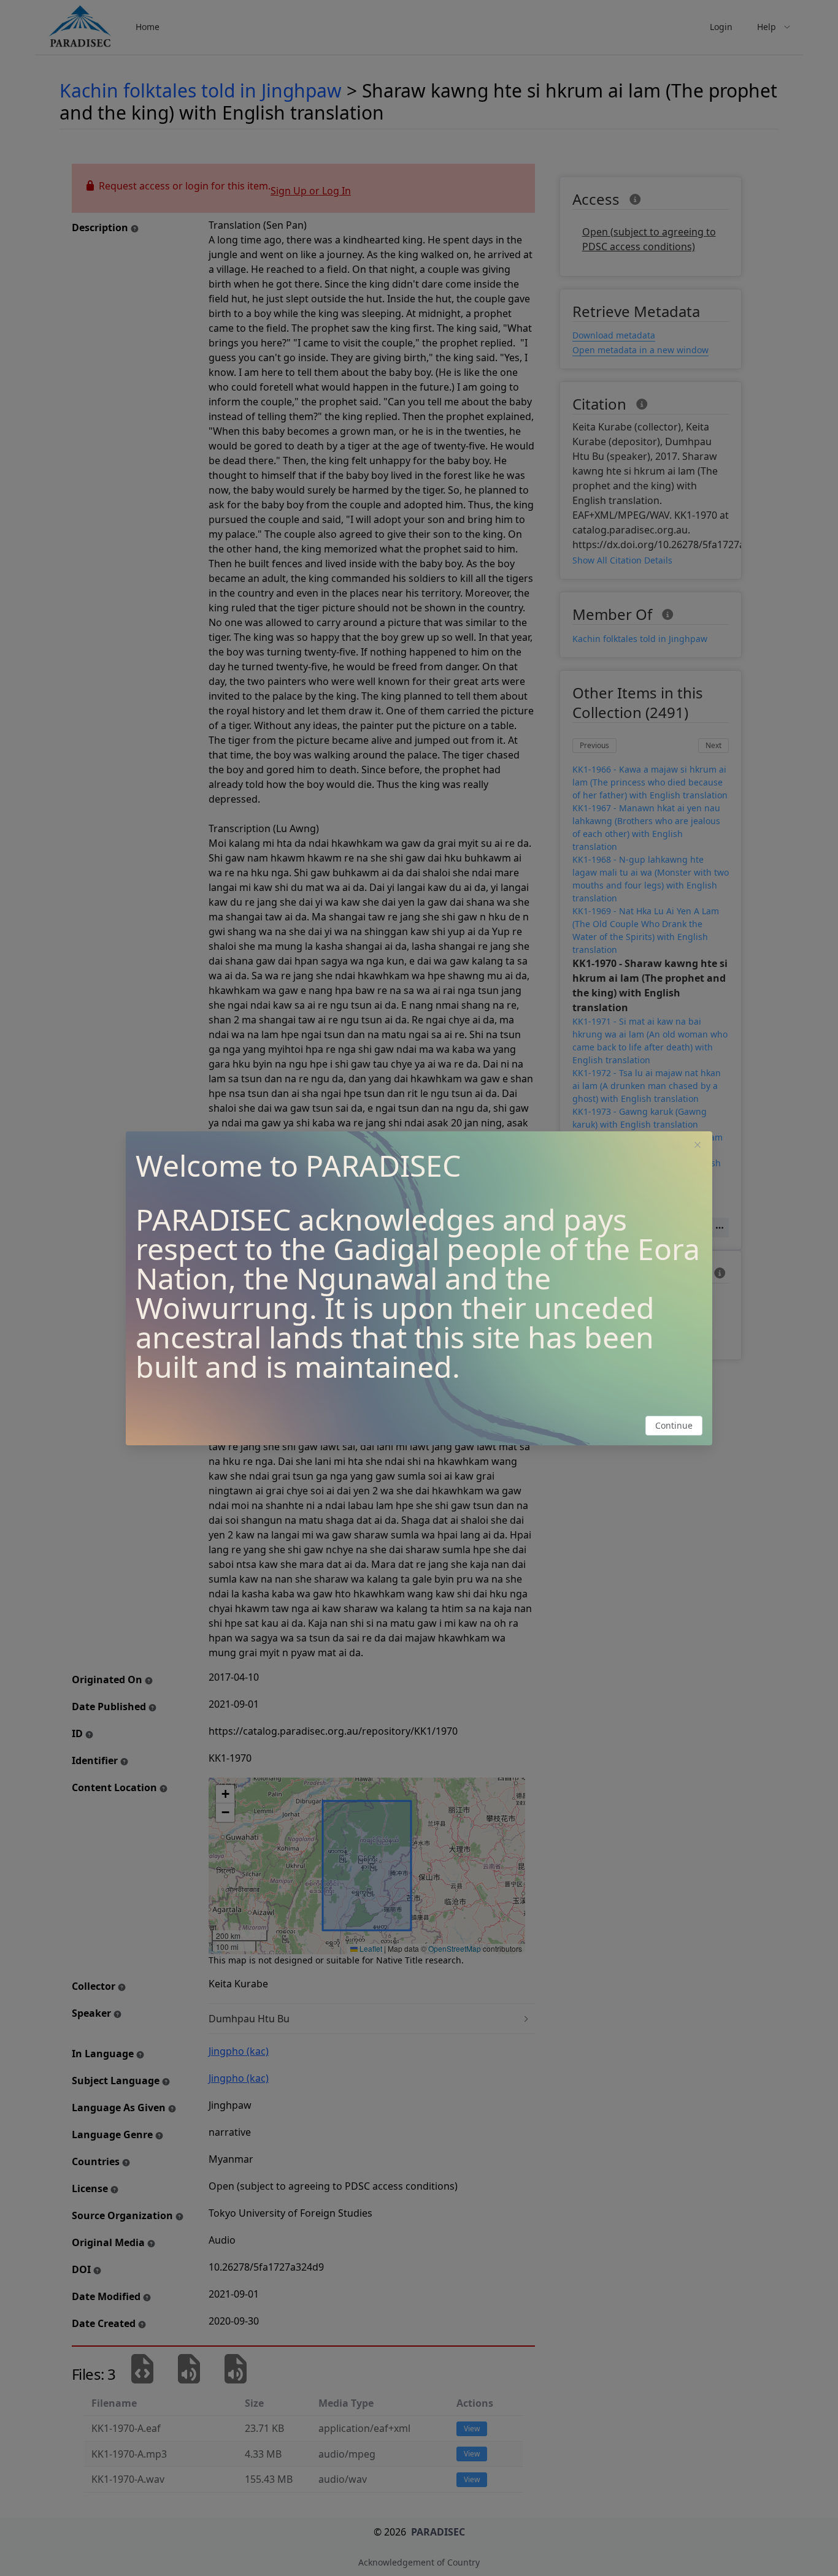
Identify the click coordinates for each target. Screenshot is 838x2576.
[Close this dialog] (698, 1146)
